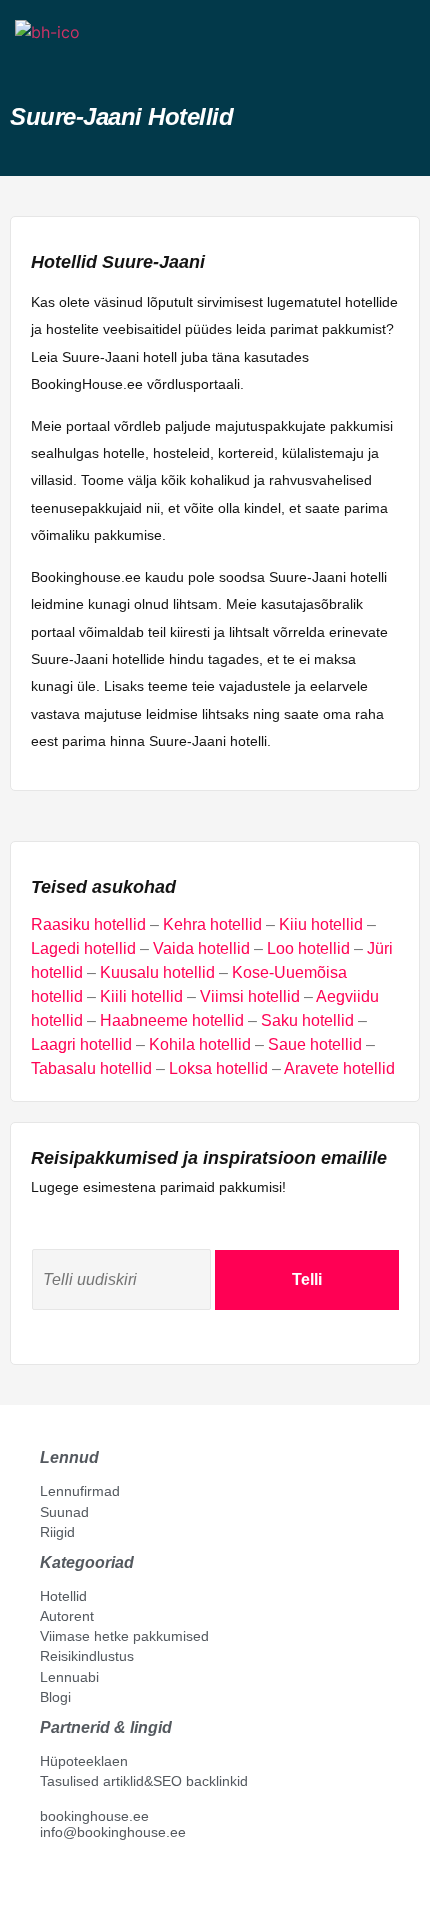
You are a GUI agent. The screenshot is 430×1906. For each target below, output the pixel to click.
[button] (33, 67)
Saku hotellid (307, 1020)
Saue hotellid (315, 1044)
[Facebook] (48, 1877)
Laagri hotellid (81, 1044)
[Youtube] (69, 1877)
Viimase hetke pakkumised (124, 1636)
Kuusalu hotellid (157, 972)
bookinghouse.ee (94, 1816)
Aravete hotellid (339, 1068)
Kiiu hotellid (321, 924)
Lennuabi (69, 1677)
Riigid (57, 1532)
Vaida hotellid (201, 948)
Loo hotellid (308, 948)
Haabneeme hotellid (172, 1020)
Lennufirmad (80, 1491)
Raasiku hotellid (88, 924)
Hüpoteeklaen (84, 1761)
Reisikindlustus (87, 1656)
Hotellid (63, 1596)
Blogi (55, 1697)
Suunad (64, 1512)
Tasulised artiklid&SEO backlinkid (144, 1781)
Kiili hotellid (141, 996)
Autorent (67, 1616)
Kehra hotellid (212, 924)
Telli (307, 1279)
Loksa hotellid (218, 1068)
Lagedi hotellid (83, 948)
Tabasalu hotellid (91, 1068)
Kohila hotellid (200, 1044)
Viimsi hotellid (250, 996)
